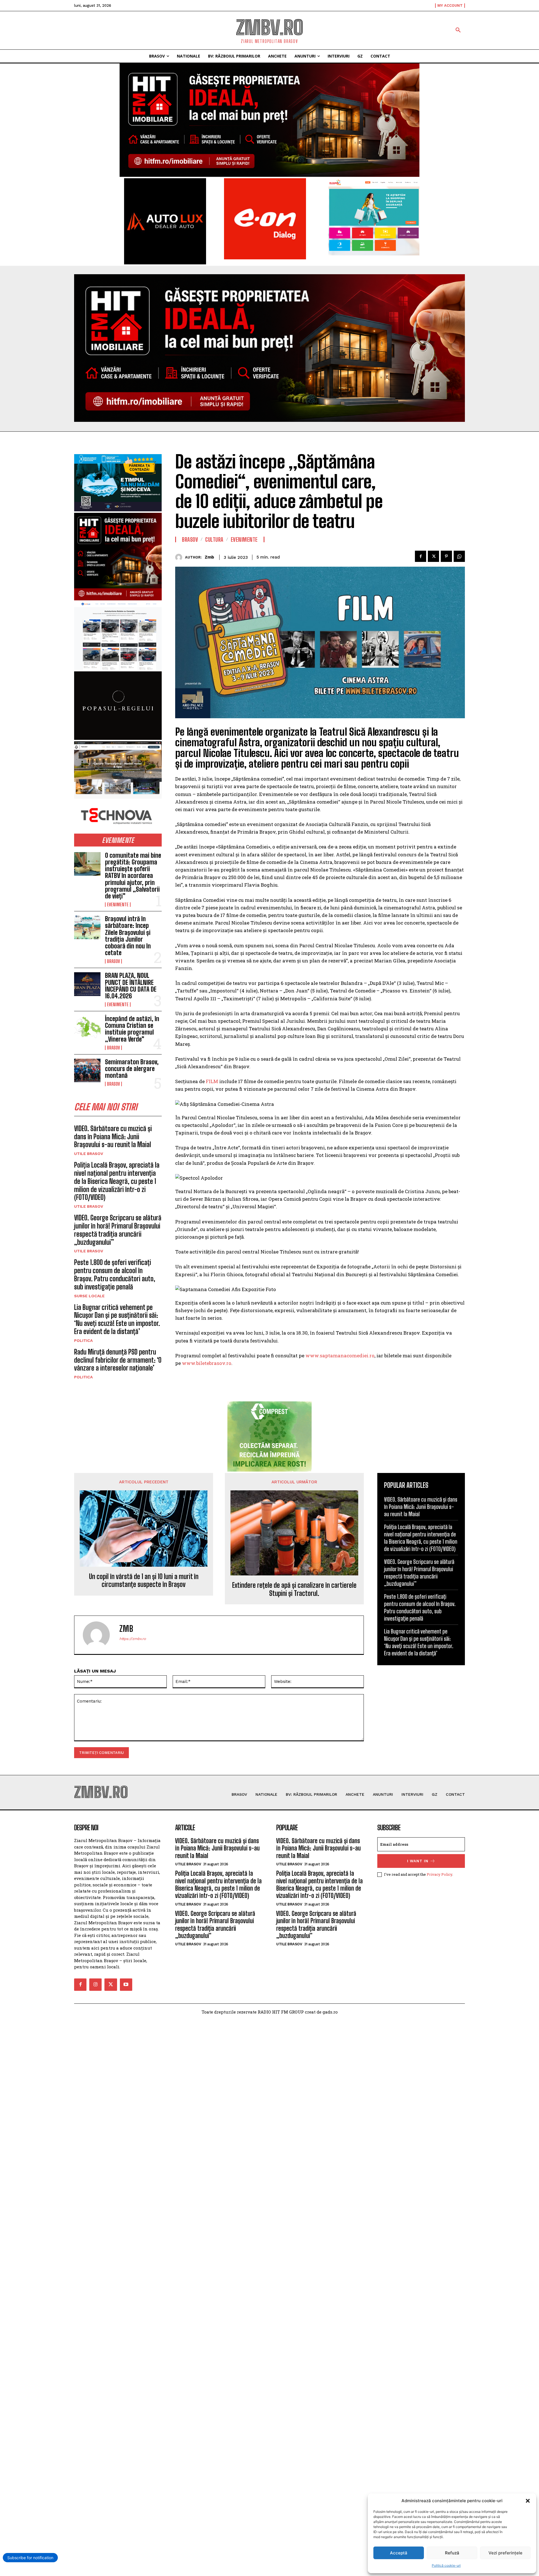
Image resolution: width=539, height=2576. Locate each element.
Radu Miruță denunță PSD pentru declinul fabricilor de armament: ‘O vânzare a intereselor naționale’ (118, 1360)
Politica (83, 1340)
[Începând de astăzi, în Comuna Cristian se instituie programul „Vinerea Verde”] (87, 1027)
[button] (528, 2501)
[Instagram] (95, 1985)
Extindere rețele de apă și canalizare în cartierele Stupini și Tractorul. (294, 1589)
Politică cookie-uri (446, 2565)
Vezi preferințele (505, 2553)
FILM (212, 1081)
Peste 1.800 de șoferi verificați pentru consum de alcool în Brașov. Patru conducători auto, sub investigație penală (115, 1274)
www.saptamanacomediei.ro (340, 1356)
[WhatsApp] (459, 556)
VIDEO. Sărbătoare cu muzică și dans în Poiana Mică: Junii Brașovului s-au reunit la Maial (113, 1137)
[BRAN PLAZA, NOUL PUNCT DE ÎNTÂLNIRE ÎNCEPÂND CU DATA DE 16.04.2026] (87, 984)
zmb (209, 557)
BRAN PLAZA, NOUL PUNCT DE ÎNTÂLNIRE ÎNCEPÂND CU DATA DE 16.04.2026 (131, 986)
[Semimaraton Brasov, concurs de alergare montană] (87, 1070)
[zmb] (180, 557)
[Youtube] (126, 1985)
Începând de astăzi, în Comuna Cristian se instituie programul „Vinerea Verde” (132, 1029)
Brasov (113, 961)
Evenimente (118, 905)
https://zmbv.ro (133, 1639)
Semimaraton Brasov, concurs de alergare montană (132, 1069)
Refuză (452, 2553)
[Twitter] (433, 556)
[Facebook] (421, 556)
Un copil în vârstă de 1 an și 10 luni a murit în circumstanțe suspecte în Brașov (144, 1581)
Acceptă (399, 2553)
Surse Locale (89, 1296)
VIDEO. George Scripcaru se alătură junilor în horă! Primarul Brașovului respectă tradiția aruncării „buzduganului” (118, 1230)
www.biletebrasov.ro (207, 1363)
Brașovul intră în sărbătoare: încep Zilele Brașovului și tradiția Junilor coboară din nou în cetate (128, 936)
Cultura (214, 539)
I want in (418, 1861)
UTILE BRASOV (89, 1154)
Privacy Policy (439, 1874)
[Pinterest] (446, 556)
